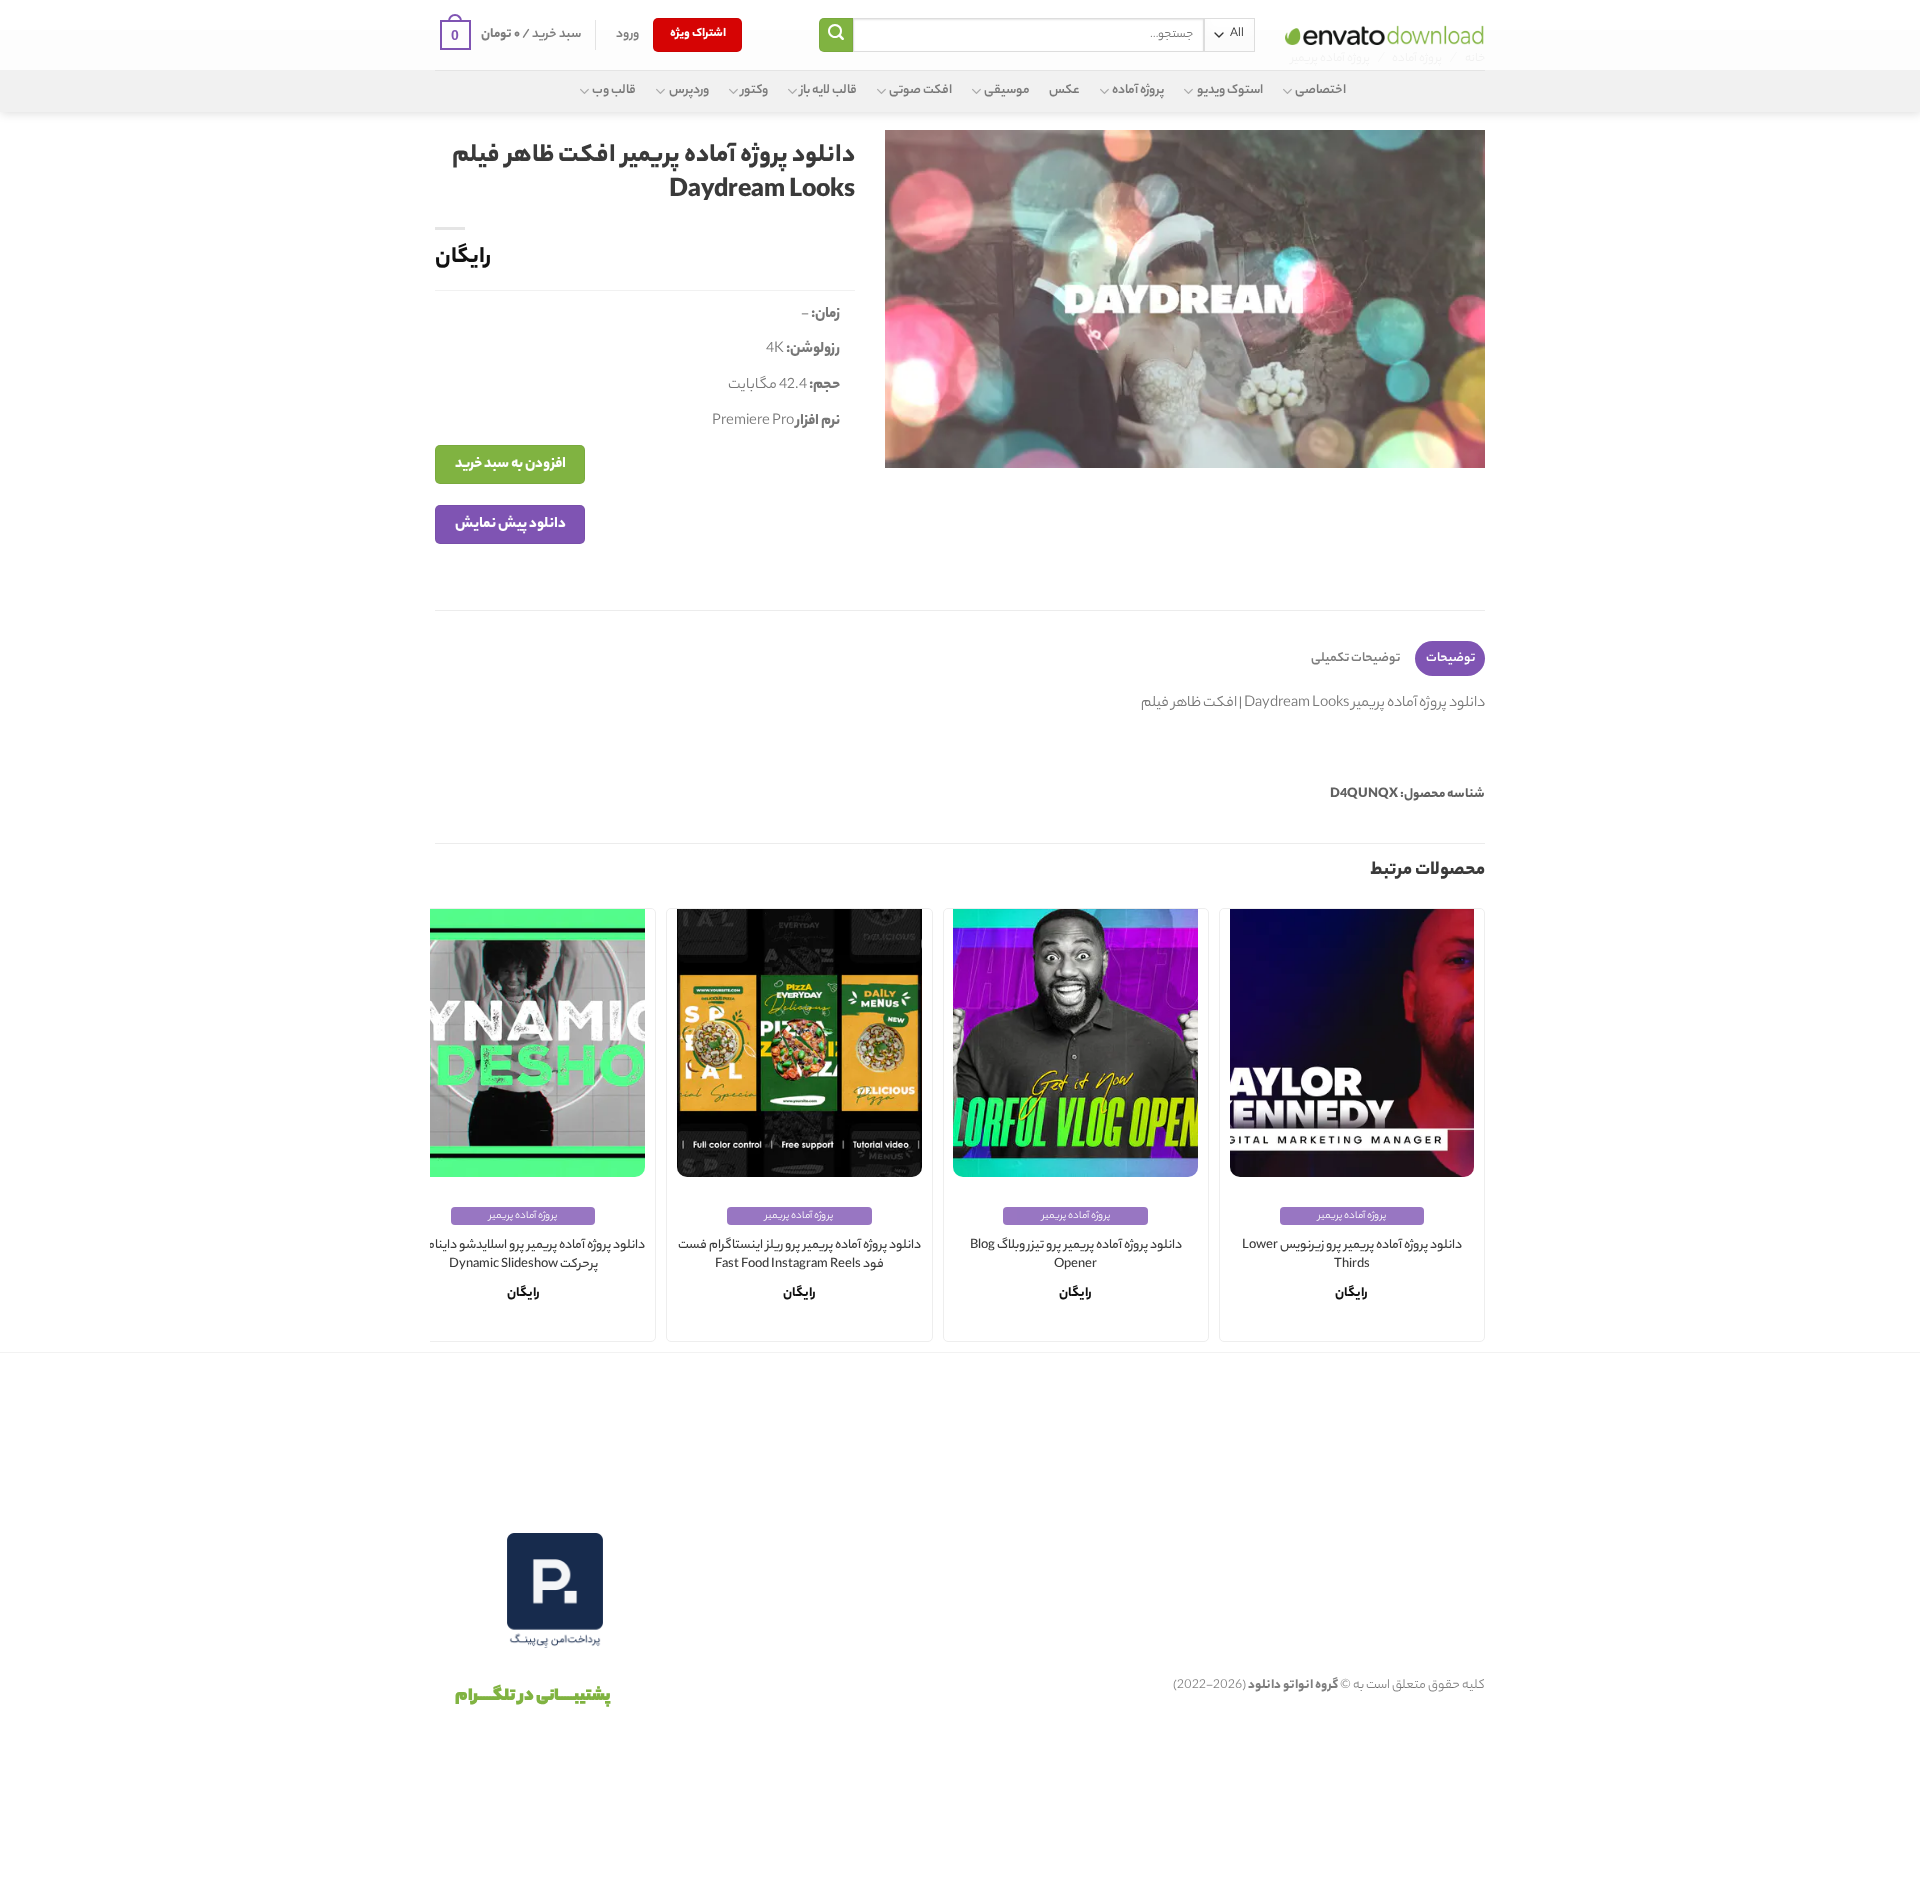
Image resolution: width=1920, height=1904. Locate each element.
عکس (1064, 90)
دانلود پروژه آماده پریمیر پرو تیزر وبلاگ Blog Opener (1076, 1255)
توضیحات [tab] (1450, 658)
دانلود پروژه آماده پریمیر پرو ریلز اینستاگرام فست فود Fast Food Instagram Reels (799, 1255)
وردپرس (688, 90)
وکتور (754, 90)
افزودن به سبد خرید (510, 464)
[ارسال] (836, 35)
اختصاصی (1320, 90)
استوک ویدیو (1229, 90)
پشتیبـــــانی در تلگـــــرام (532, 1697)
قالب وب (614, 90)
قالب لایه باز (828, 90)
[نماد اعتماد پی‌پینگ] (555, 1590)
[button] (627, 35)
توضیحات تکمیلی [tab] (1355, 658)
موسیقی (1007, 90)
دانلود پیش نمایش (510, 524)
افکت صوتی (920, 90)
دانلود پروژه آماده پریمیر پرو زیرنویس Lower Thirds (1352, 1255)
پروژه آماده (1138, 90)
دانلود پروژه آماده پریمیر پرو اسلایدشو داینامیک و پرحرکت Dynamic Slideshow (523, 1255)
